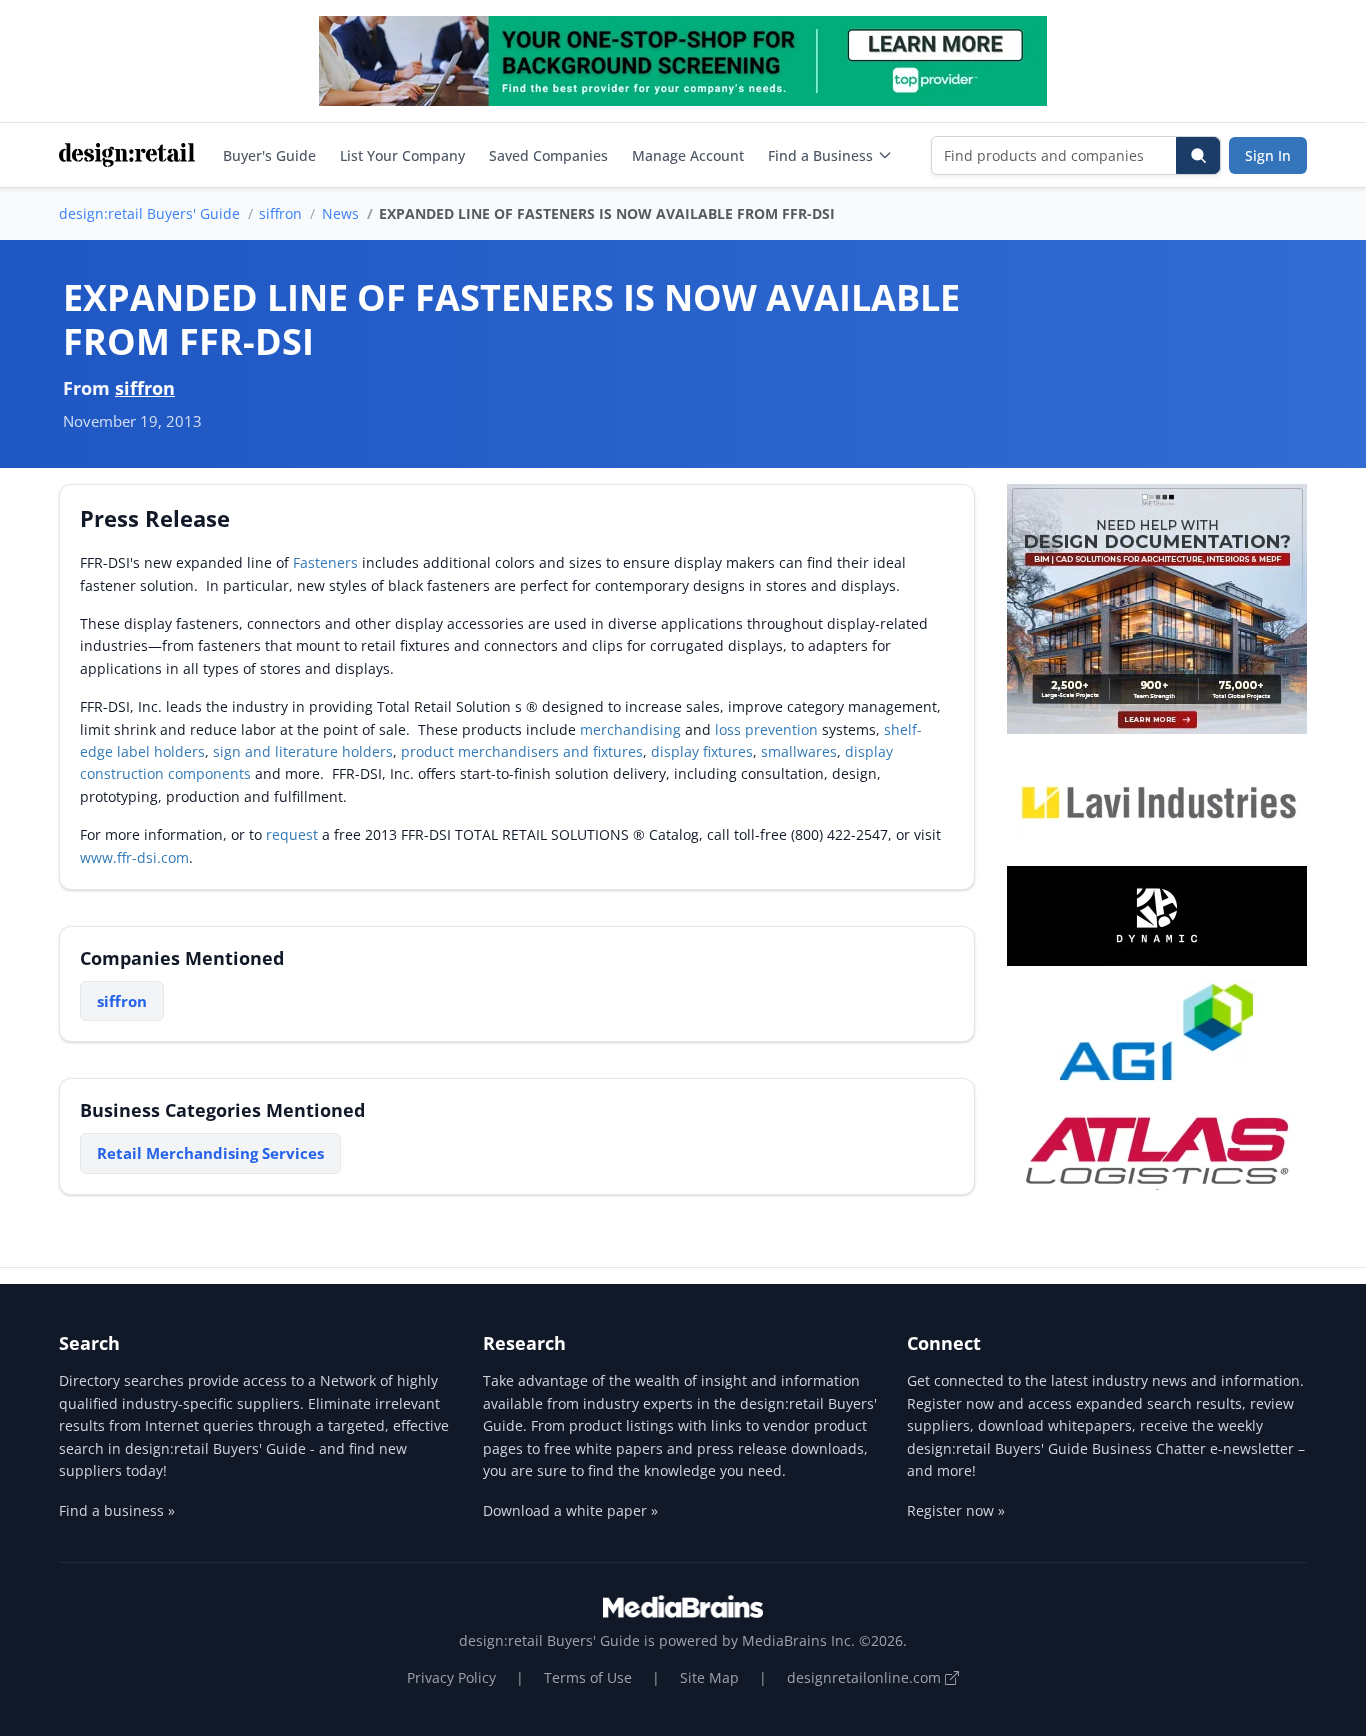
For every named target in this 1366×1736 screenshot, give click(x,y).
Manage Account (688, 155)
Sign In (1268, 155)
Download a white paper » (570, 1510)
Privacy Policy (451, 1677)
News (340, 213)
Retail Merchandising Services (210, 1153)
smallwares (799, 751)
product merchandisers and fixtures (522, 751)
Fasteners (325, 562)
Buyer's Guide (269, 155)
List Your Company (402, 155)
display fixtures (702, 751)
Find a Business (820, 155)
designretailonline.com (866, 1677)
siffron (280, 213)
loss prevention (766, 729)
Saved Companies (548, 155)
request (292, 834)
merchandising (630, 729)
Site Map (709, 1677)
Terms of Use (588, 1677)
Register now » (956, 1510)
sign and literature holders (303, 751)
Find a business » (117, 1510)
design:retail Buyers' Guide (149, 213)
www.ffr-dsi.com (134, 857)
